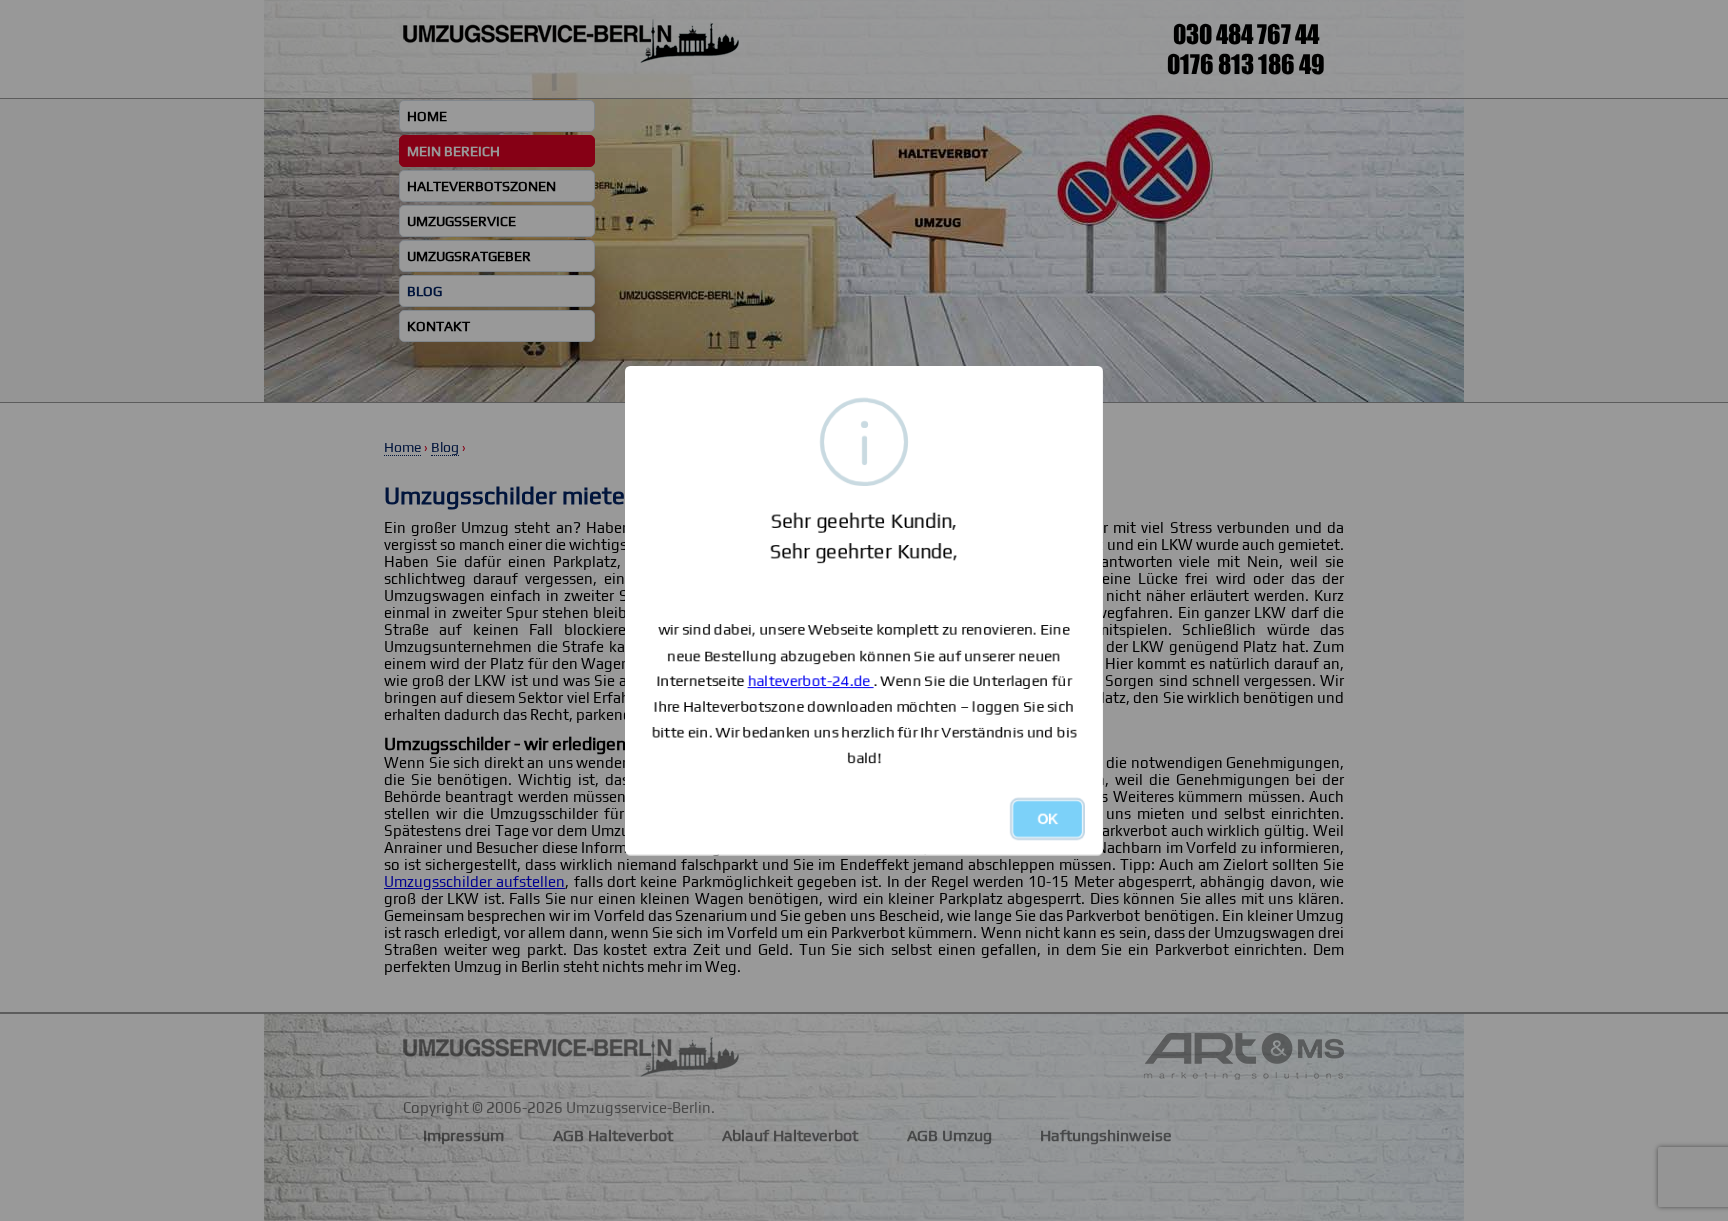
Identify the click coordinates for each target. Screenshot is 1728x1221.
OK (1047, 819)
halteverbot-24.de (811, 680)
